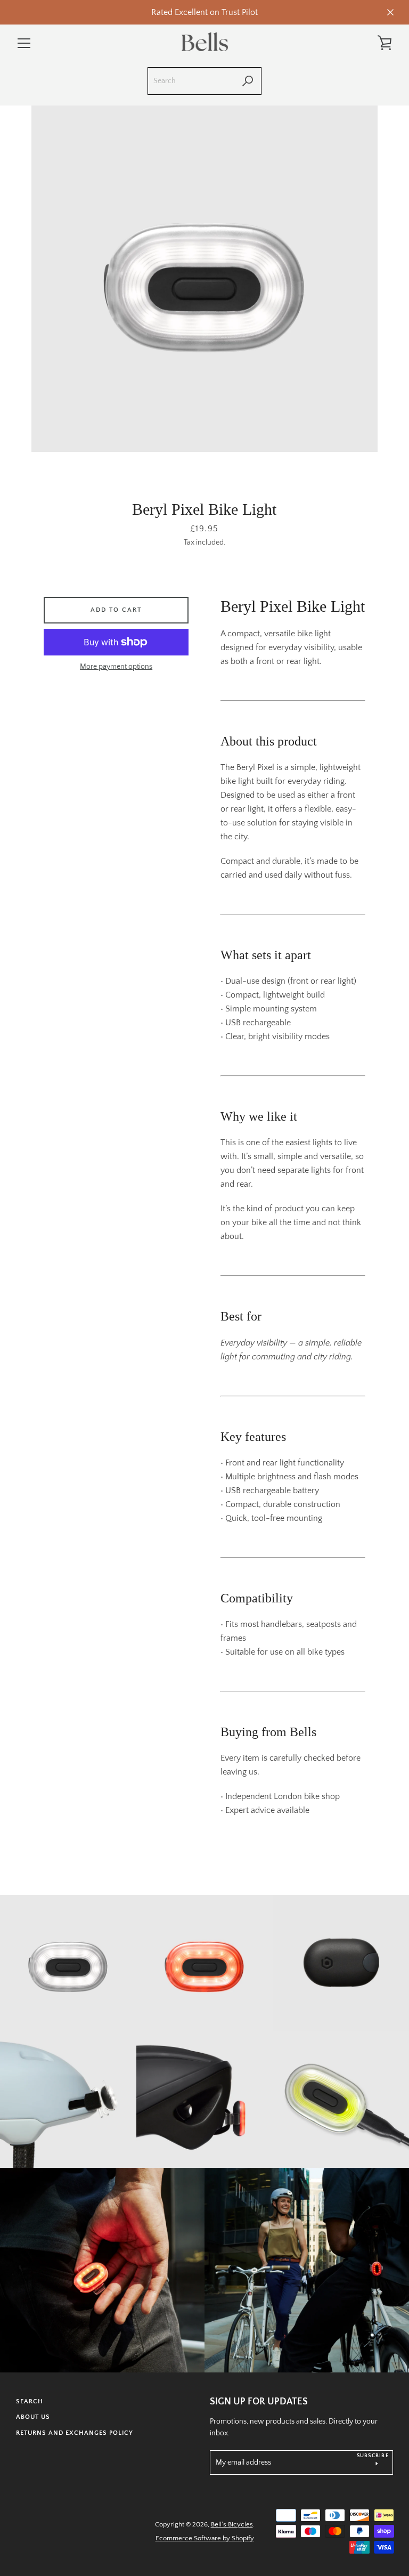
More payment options (116, 667)
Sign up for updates (259, 2402)
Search (30, 2401)
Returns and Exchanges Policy (75, 2433)
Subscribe (373, 2456)
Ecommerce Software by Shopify (205, 2538)
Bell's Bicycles (232, 2524)
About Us (33, 2417)
